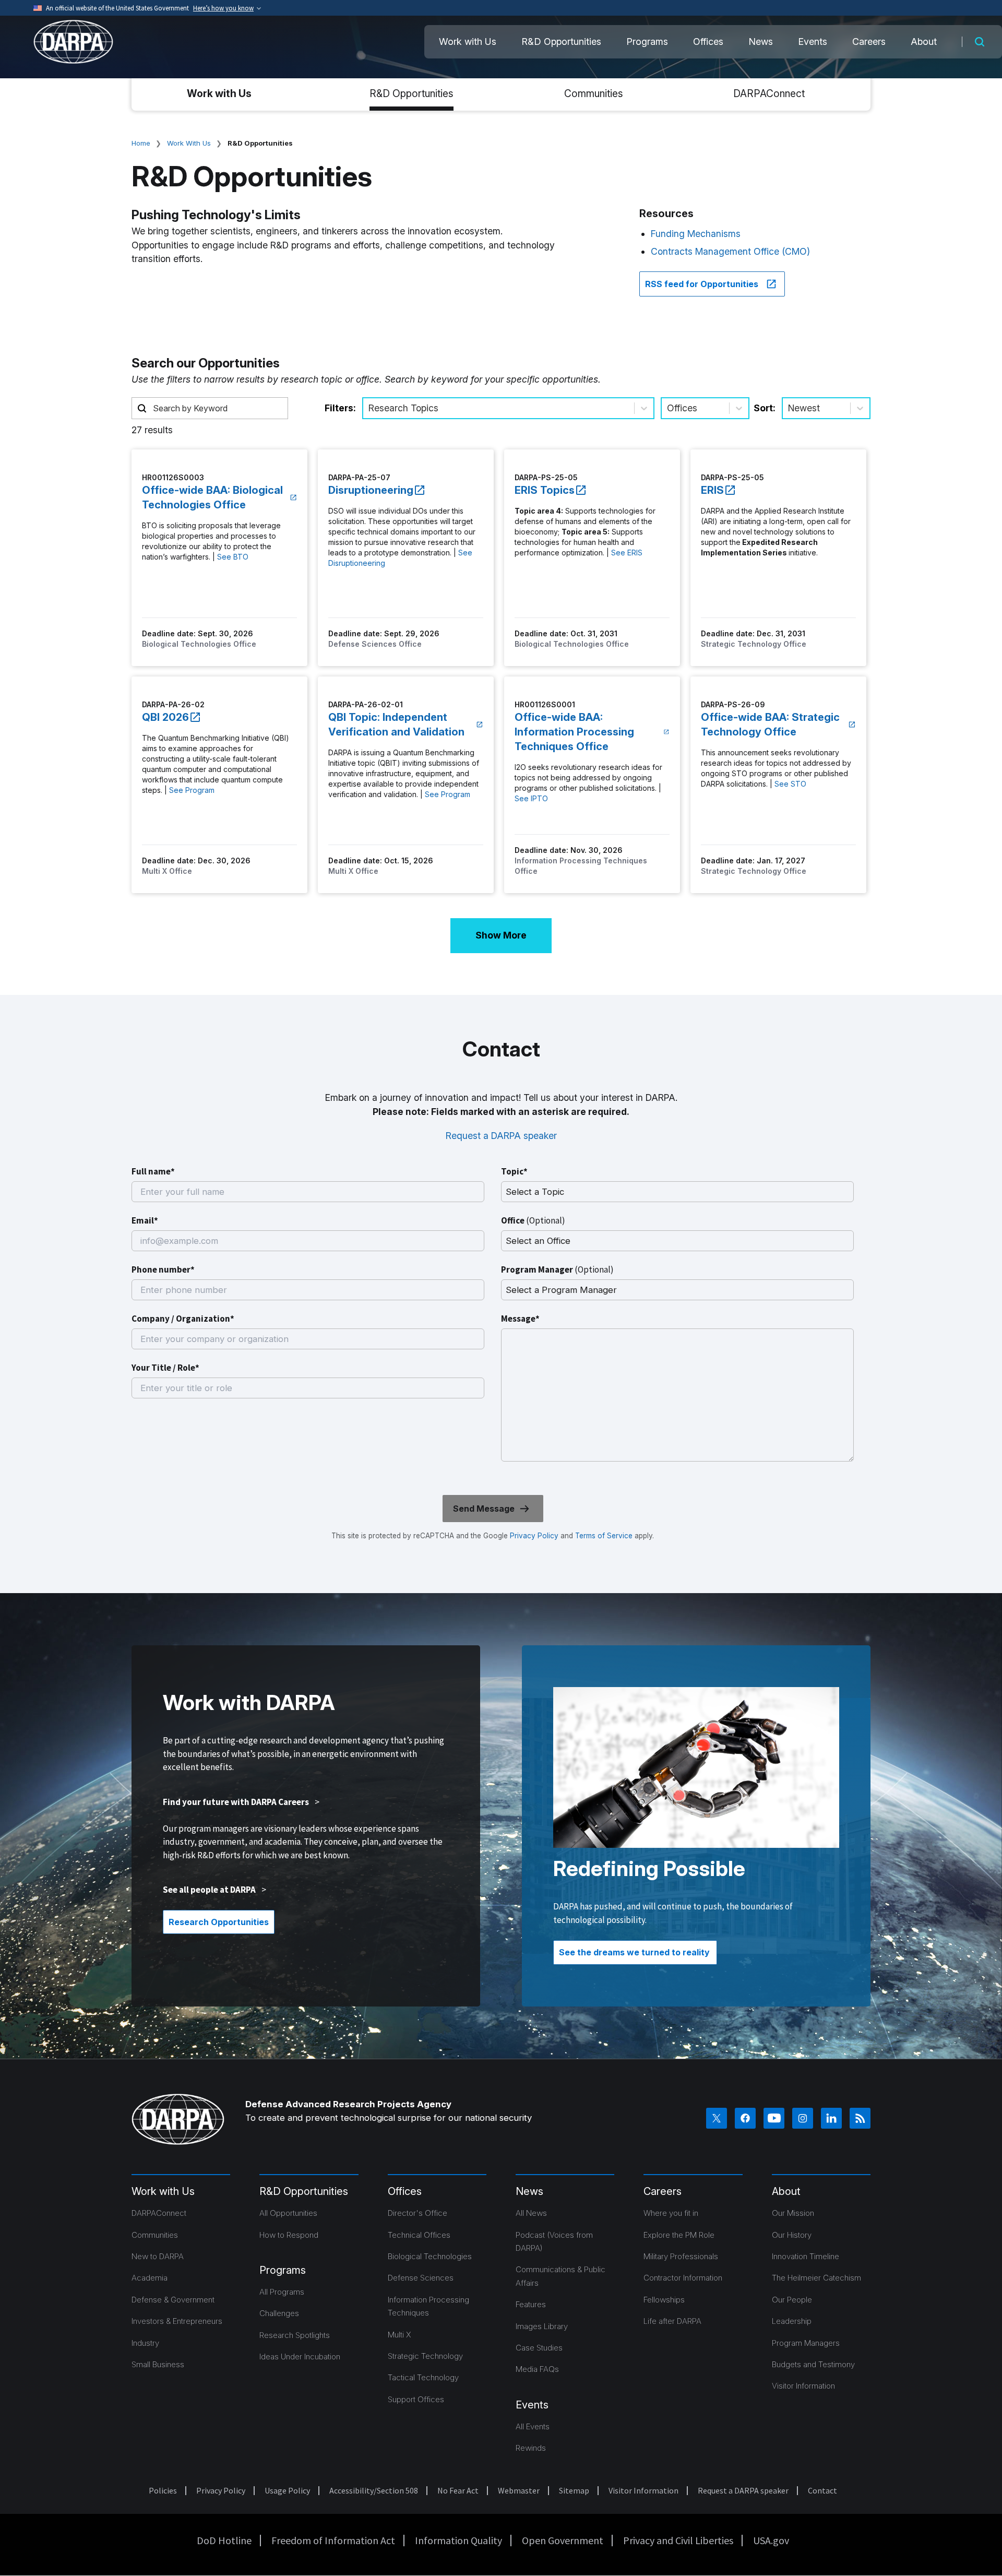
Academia (150, 2278)
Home (141, 143)
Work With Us (189, 143)
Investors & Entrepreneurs (177, 2321)
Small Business (158, 2364)
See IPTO (531, 798)
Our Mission (793, 2213)
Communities (594, 93)
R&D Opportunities (561, 41)
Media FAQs (537, 2369)
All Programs (282, 2292)
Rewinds (531, 2448)
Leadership (792, 2321)
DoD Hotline (224, 2540)
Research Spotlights (295, 2335)
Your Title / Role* (165, 1368)
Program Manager (557, 1269)
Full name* (153, 1171)
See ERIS (627, 553)
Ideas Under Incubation (300, 2357)
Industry (145, 2343)
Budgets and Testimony (813, 2364)
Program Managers (806, 2343)
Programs (647, 41)
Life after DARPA (672, 2321)
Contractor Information (683, 2278)
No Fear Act (458, 2490)
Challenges (279, 2313)
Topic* (514, 1171)
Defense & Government (173, 2300)
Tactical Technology (423, 2377)
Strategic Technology (425, 2356)
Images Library (542, 2326)
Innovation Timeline (806, 2256)
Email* (145, 1220)
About (924, 41)
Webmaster (519, 2490)
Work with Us (468, 41)
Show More (501, 935)
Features (531, 2304)
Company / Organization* (183, 1319)
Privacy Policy (534, 1536)
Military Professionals (681, 2256)
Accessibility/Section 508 (374, 2490)
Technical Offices (419, 2235)
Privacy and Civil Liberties (678, 2540)
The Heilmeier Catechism (816, 2278)
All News (531, 2213)
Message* (520, 1319)
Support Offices (416, 2399)
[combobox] (370, 408)
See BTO (233, 557)
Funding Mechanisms (696, 234)
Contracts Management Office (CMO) (730, 251)
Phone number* (163, 1269)
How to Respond (289, 2235)
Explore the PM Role (679, 2235)
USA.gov (771, 2540)
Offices (708, 41)
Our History (792, 2235)
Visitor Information (803, 2386)
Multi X (399, 2335)
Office (533, 1220)
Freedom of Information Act (333, 2540)
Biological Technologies (430, 2256)
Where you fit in (671, 2213)
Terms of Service (603, 1536)
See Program (192, 790)
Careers (869, 41)
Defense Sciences (421, 2278)
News (761, 41)
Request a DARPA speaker (501, 1136)
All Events (533, 2426)
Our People (792, 2300)
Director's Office (417, 2213)
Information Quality (458, 2540)
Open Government (563, 2540)
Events (813, 41)
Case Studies (539, 2348)
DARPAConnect (769, 93)
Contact (822, 2490)
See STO (790, 784)
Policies (163, 2490)
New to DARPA (158, 2256)
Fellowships (664, 2300)
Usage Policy (287, 2490)
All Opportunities (288, 2213)
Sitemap (574, 2490)
